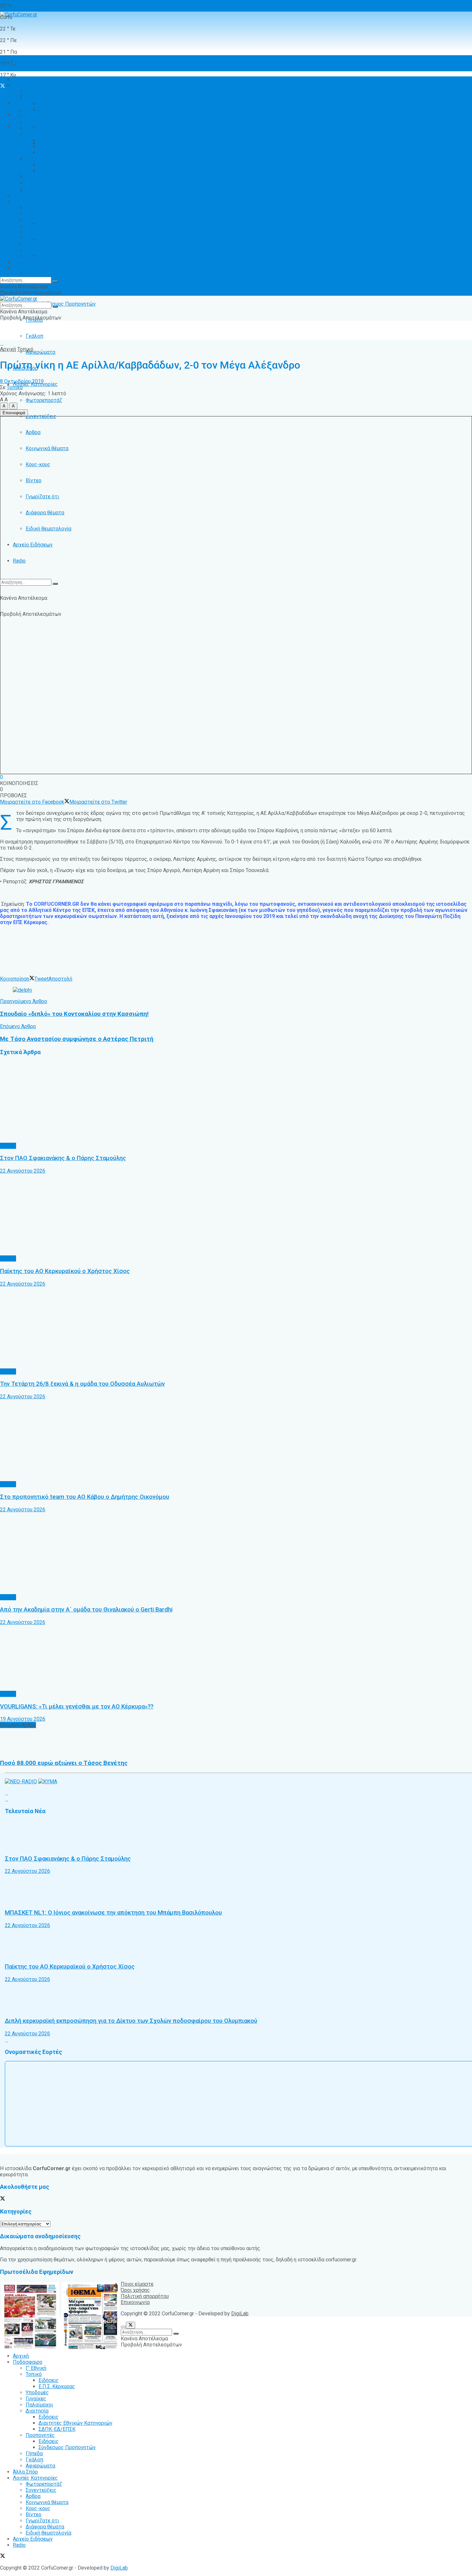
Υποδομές (37, 116)
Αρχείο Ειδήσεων (33, 545)
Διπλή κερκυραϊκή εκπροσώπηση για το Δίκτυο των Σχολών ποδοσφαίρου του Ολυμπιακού (131, 2021)
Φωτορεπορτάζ (44, 400)
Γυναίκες (36, 122)
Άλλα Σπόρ (25, 195)
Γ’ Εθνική (36, 92)
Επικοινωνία (135, 2302)
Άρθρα (33, 220)
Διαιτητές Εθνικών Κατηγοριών (75, 240)
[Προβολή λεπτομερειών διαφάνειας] (22, 990)
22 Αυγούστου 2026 (23, 1171)
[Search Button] (55, 584)
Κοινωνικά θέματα (47, 226)
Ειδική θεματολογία (48, 256)
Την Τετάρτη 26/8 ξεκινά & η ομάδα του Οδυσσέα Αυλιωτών (82, 1384)
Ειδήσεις (49, 288)
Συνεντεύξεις (41, 214)
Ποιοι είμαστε (137, 2284)
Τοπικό (34, 98)
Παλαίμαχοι (39, 128)
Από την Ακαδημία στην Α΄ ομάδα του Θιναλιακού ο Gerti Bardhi (86, 1610)
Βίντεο (34, 238)
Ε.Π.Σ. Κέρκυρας (57, 110)
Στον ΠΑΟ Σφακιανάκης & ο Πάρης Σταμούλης (63, 1158)
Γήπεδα (34, 177)
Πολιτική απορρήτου (145, 2296)
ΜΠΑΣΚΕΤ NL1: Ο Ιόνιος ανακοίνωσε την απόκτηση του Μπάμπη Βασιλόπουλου (113, 1913)
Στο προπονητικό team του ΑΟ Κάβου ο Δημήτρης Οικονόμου (85, 1497)
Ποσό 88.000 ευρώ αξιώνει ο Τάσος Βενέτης (64, 1763)
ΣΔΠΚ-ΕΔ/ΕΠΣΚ (57, 153)
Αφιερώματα (40, 352)
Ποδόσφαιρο (28, 86)
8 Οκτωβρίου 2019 (22, 381)
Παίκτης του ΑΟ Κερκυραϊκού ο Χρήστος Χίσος (65, 1271)
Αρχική (21, 63)
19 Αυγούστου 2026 (23, 1719)
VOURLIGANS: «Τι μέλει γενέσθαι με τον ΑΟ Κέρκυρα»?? (77, 1707)
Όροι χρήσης (135, 2290)
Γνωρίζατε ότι (42, 244)
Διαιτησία (37, 134)
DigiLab (240, 2314)
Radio (19, 561)
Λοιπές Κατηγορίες (35, 201)
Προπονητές (40, 272)
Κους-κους (38, 232)
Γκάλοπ (35, 336)
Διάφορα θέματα (45, 250)
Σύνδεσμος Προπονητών (67, 304)
